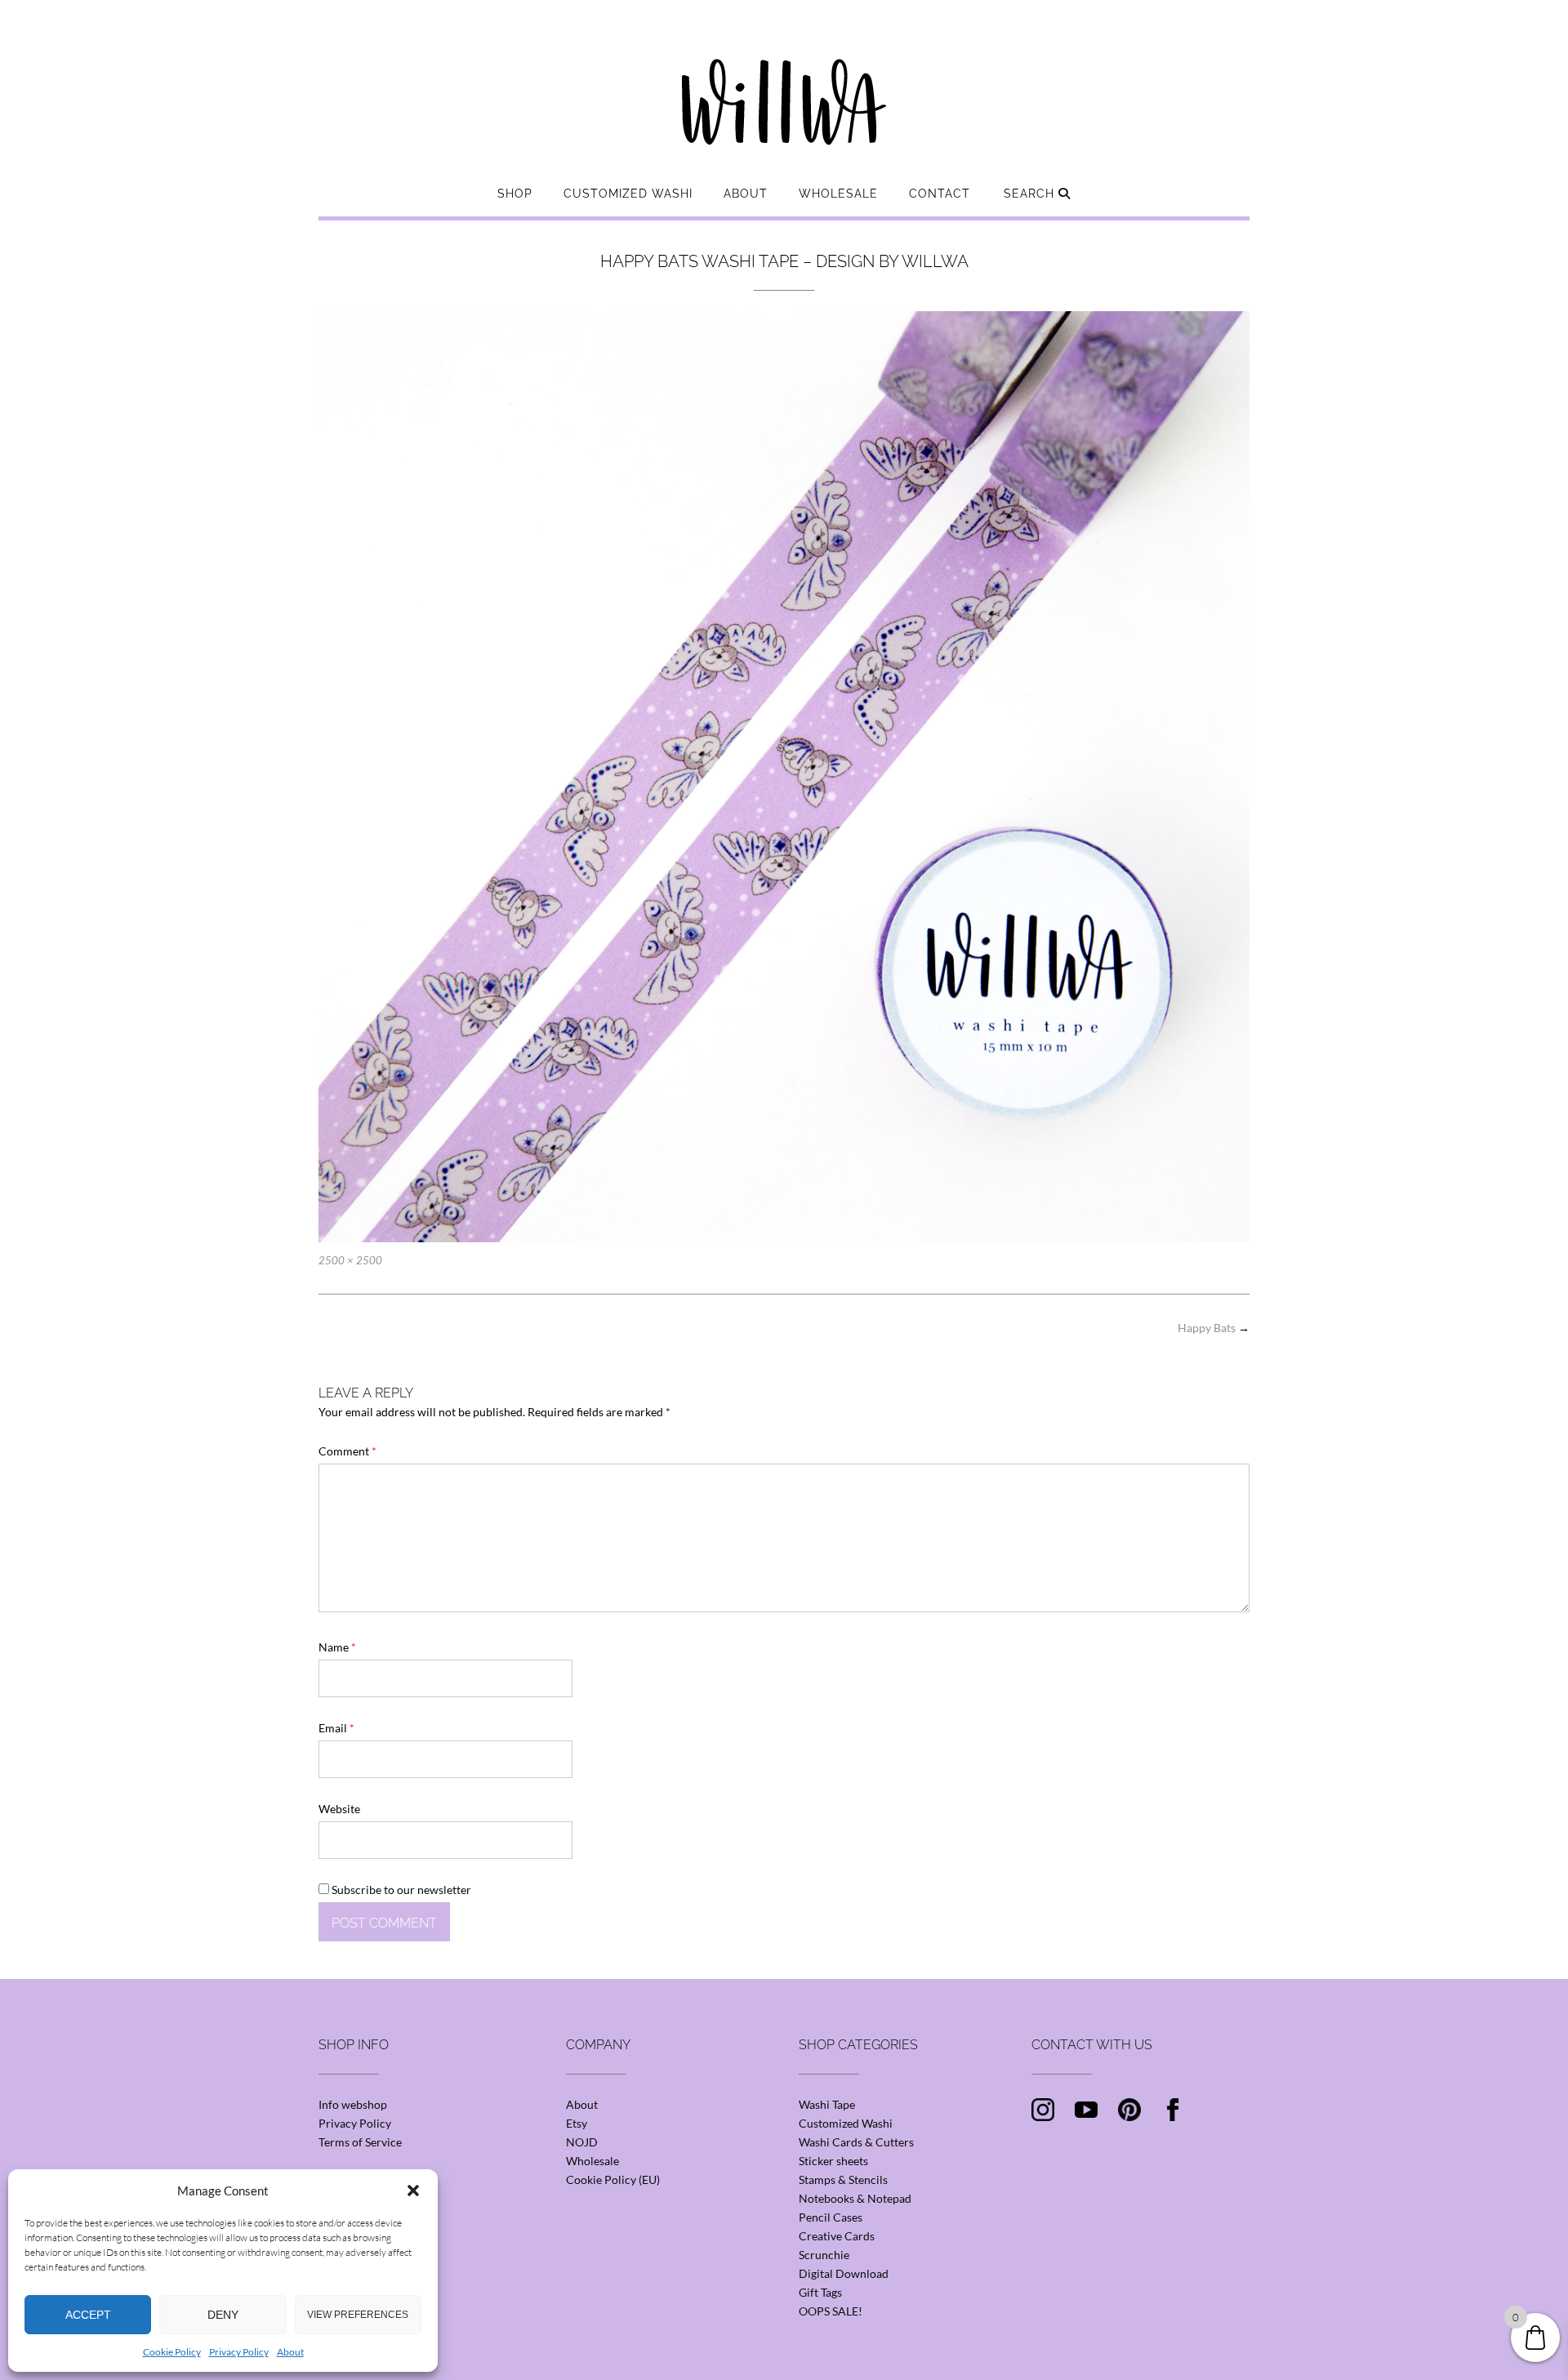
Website (339, 1809)
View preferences (358, 2315)
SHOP (515, 194)
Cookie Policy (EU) (613, 2179)
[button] (413, 2191)
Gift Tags (820, 2292)
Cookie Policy (172, 2352)
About (290, 2352)
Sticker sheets (833, 2161)
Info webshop (353, 2104)
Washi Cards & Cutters (856, 2142)
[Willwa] (784, 76)
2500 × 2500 (350, 1260)
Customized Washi (628, 194)
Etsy (577, 2123)
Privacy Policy (239, 2352)
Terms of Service (360, 2142)
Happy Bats (1214, 1328)
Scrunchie (824, 2255)
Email (336, 1728)
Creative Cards (837, 2236)
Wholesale (838, 194)
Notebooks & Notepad (855, 2198)
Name (337, 1647)
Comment (347, 1451)
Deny (223, 2315)
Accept (88, 2315)
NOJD (582, 2142)
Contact (940, 194)
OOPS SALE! (831, 2311)
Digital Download (844, 2273)
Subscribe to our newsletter (400, 1890)
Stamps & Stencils (843, 2179)
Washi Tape (827, 2104)
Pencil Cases (831, 2217)
